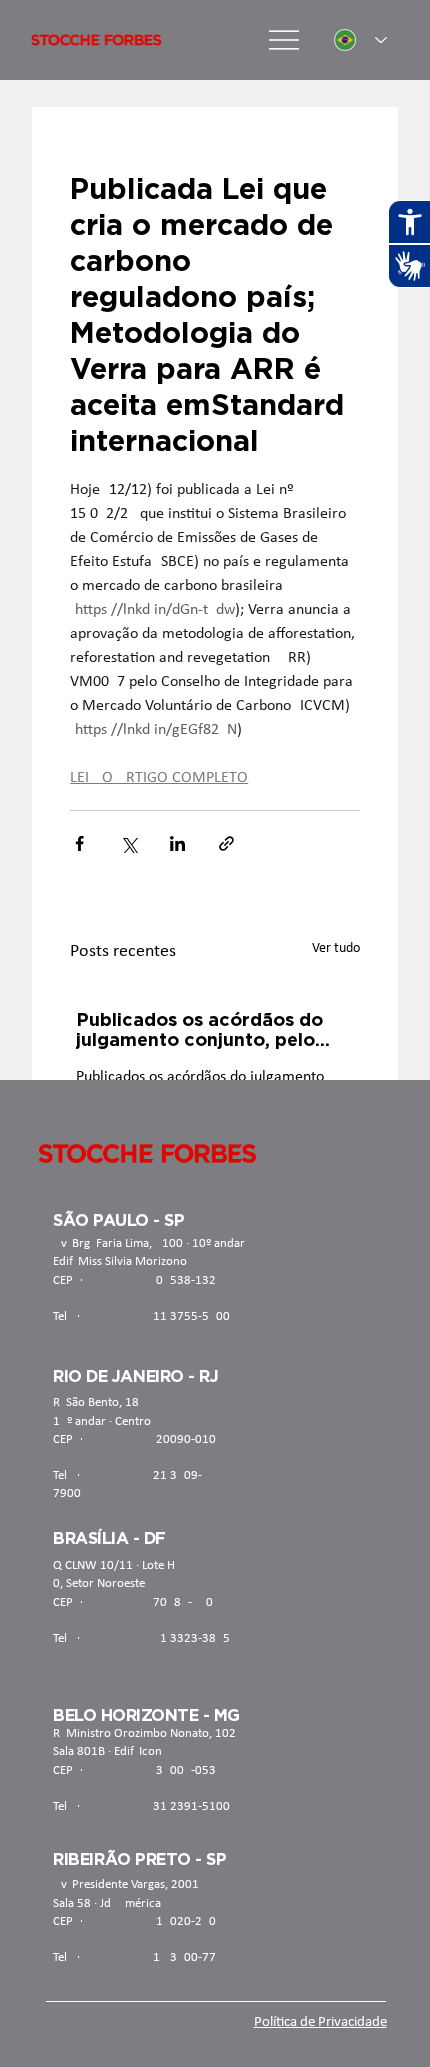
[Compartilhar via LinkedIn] (177, 843)
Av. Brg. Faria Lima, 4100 (118, 1243)
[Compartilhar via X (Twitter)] (128, 843)
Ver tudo (336, 948)
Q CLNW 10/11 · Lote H (114, 1565)
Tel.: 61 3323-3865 (141, 1638)
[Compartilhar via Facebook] (79, 843)
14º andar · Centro (102, 1421)
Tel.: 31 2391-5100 (141, 1806)
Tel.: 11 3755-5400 (141, 1316)
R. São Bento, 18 (96, 1402)
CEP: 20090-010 (134, 1439)
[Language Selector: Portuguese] (360, 40)
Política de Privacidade (320, 2022)
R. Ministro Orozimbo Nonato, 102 (144, 1733)
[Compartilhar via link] (226, 843)
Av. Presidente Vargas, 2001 (126, 1884)
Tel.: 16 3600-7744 (141, 1957)
